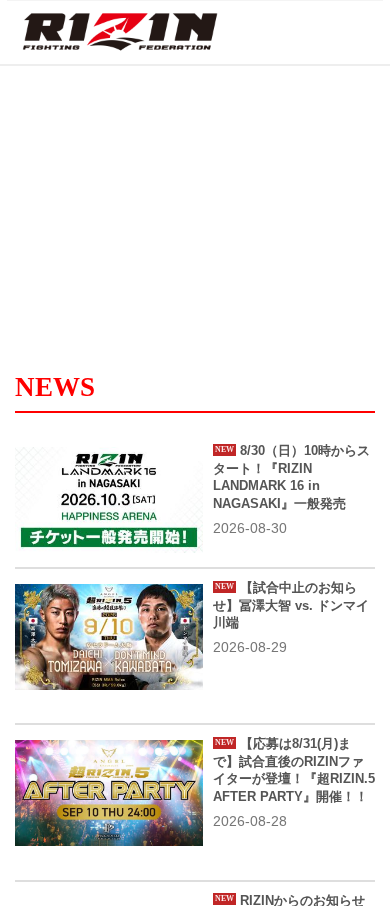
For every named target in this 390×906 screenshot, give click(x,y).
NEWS (55, 387)
